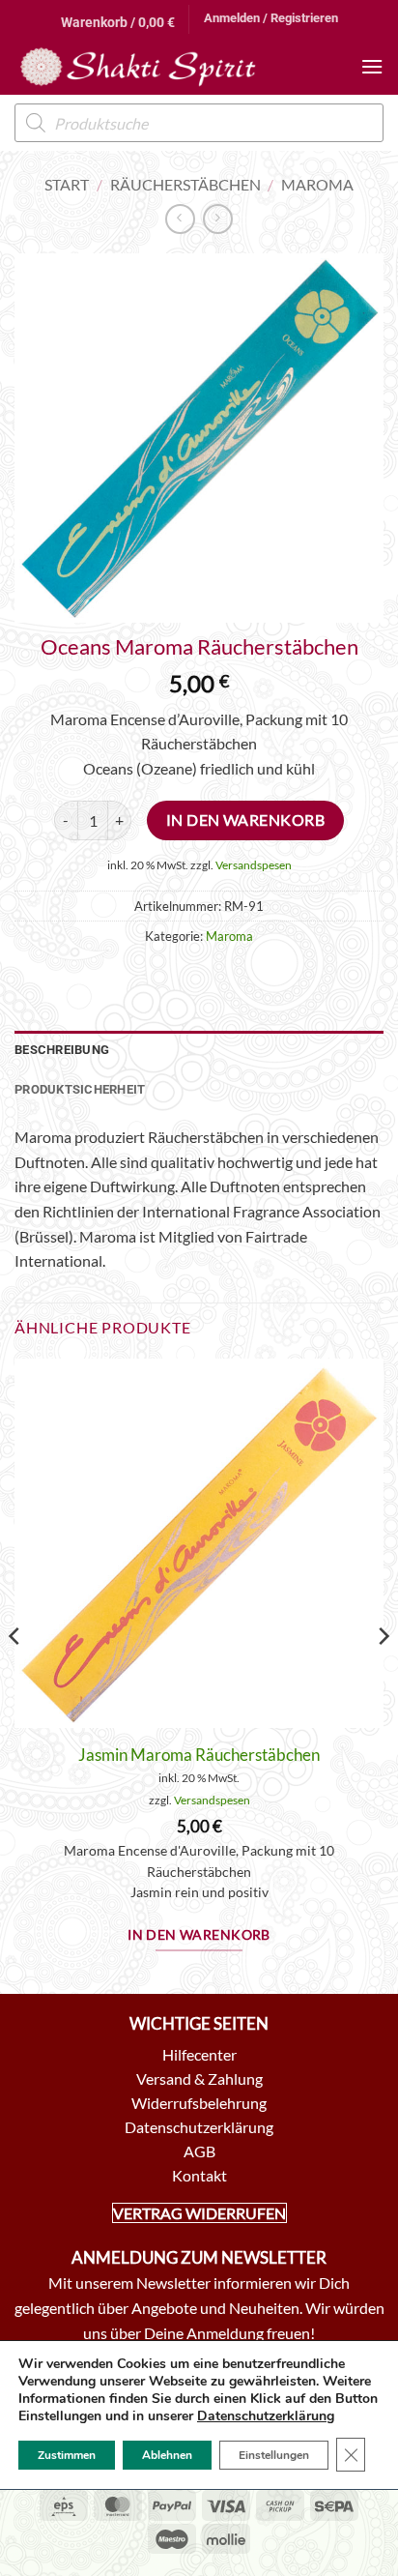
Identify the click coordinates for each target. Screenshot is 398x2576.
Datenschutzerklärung (266, 2416)
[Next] (383, 1674)
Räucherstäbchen (185, 184)
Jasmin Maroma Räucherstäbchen (199, 1755)
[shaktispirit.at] (138, 67)
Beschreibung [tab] (62, 1050)
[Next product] (180, 219)
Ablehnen (167, 2455)
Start (67, 184)
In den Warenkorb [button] (199, 1935)
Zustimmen (67, 2455)
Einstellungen (274, 2455)
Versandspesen (254, 865)
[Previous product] (218, 219)
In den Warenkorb (245, 820)
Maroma (317, 184)
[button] (118, 19)
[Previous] (15, 1674)
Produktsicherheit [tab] (80, 1089)
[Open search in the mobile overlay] (199, 123)
